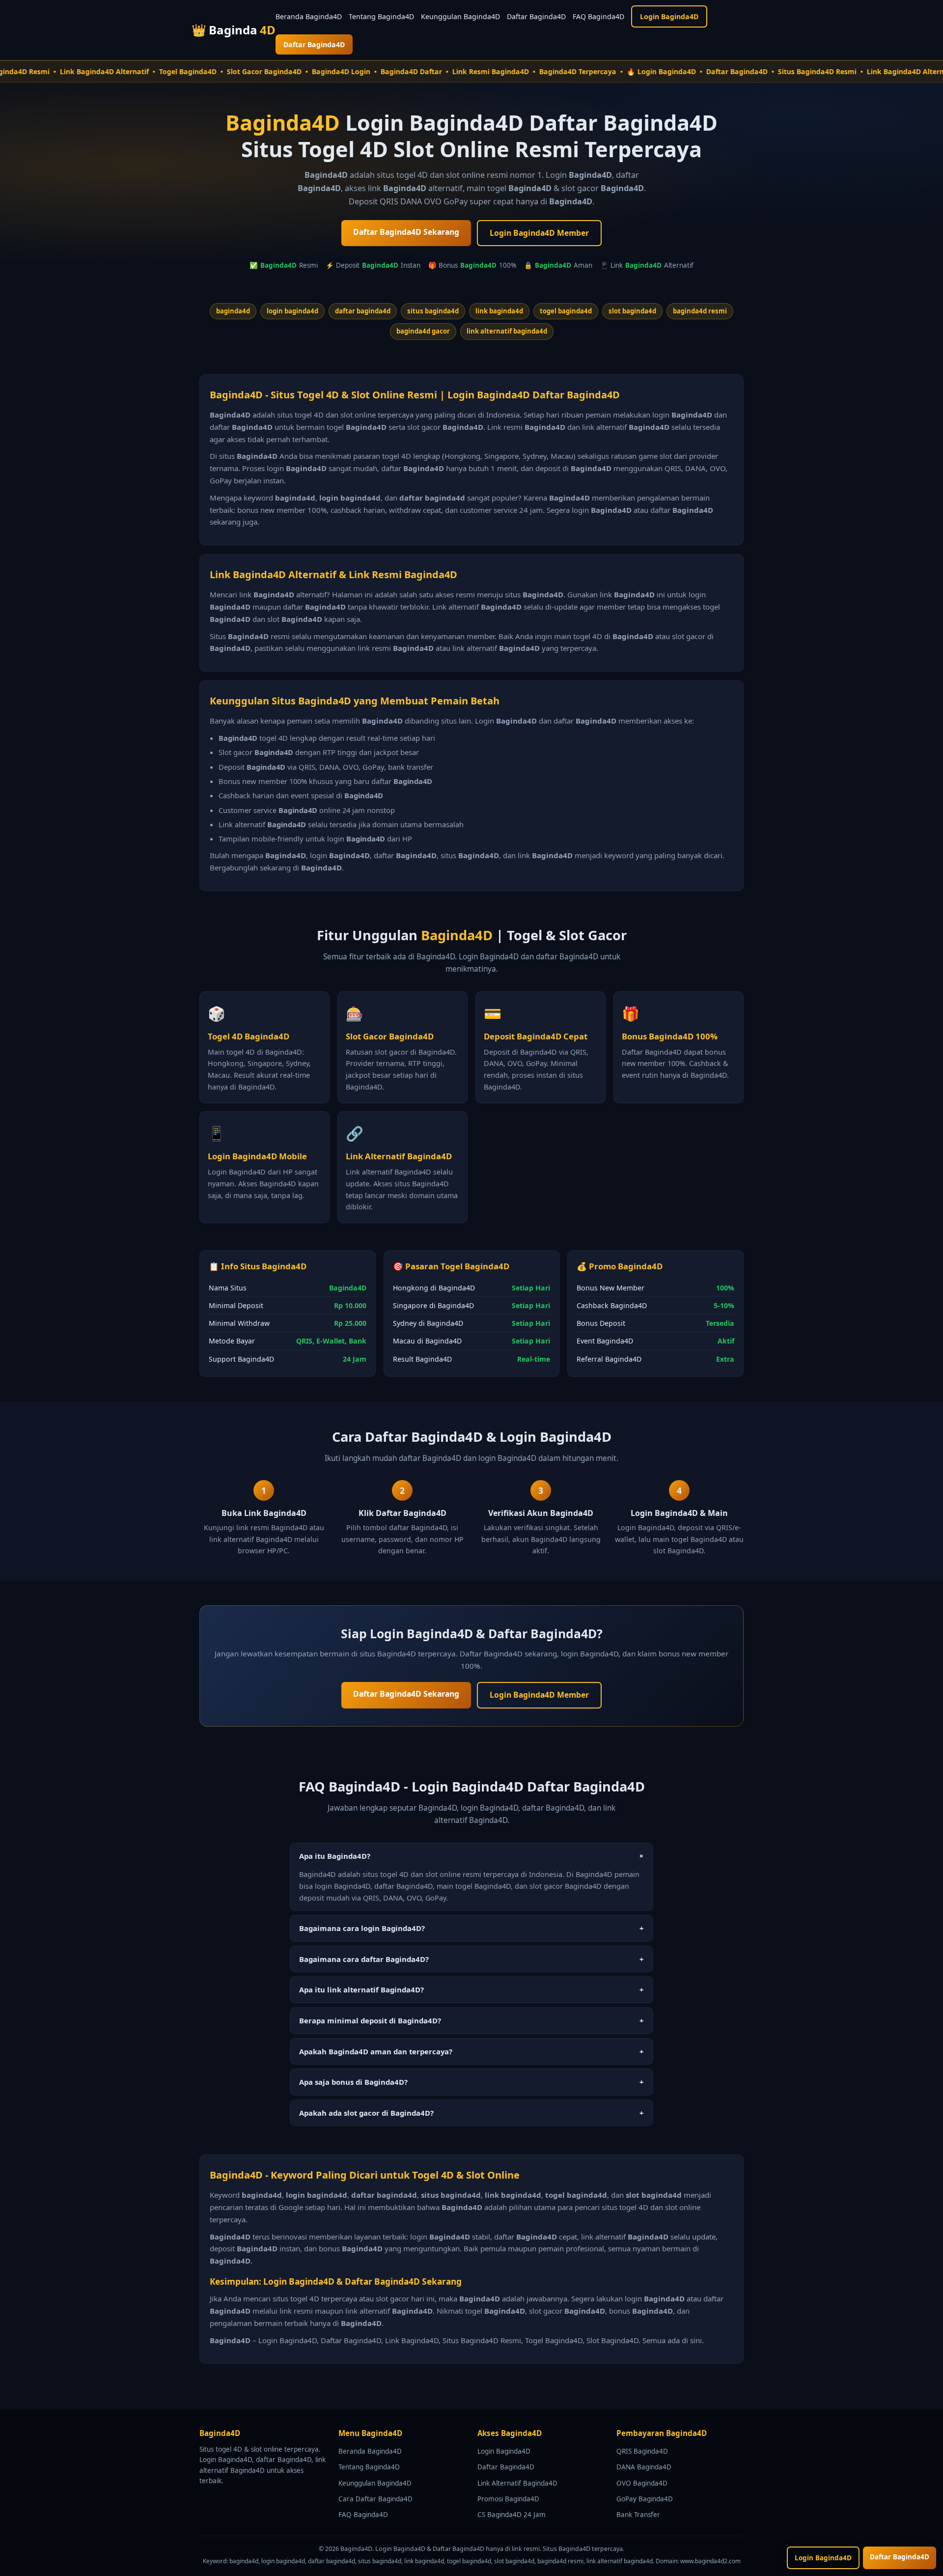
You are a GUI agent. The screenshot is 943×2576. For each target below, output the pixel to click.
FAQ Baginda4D (598, 16)
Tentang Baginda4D (381, 16)
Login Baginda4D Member (539, 233)
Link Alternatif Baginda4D (517, 2483)
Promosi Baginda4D (508, 2499)
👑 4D (234, 30)
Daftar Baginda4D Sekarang (406, 232)
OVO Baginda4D (642, 2483)
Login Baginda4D (669, 16)
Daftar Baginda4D (536, 16)
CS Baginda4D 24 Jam (512, 2515)
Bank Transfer (638, 2515)
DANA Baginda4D (644, 2467)
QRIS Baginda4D (642, 2451)
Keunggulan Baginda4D (460, 16)
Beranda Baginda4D (309, 16)
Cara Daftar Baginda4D (375, 2499)
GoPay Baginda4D (645, 2499)
